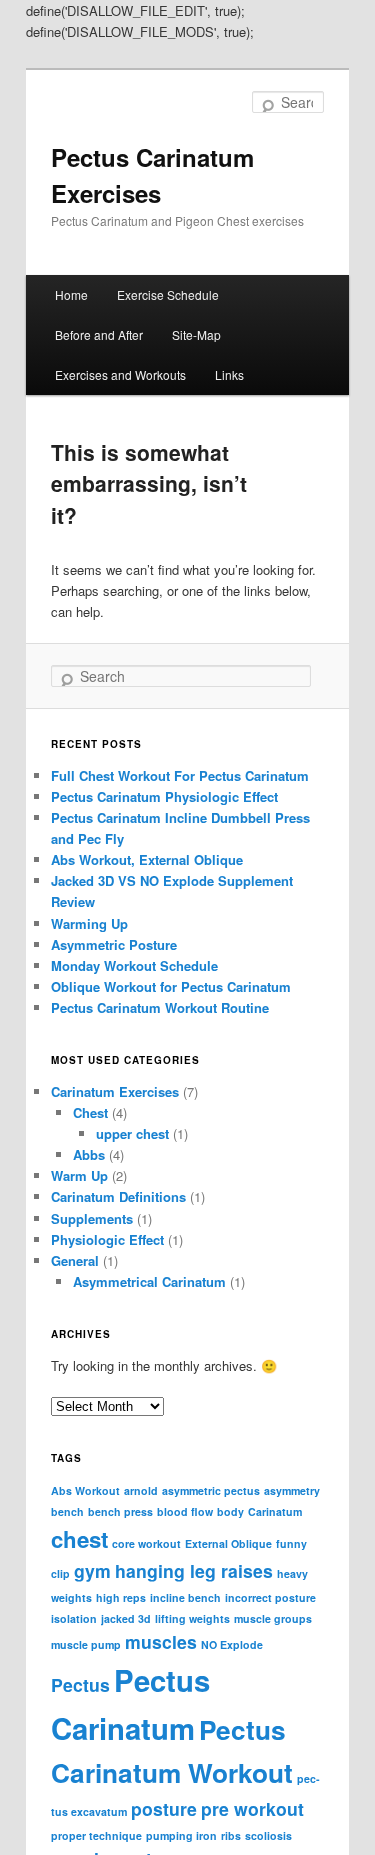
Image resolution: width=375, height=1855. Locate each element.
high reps (121, 1597)
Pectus (80, 1684)
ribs (231, 1835)
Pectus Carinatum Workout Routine (160, 1007)
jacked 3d (126, 1618)
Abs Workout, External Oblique (147, 859)
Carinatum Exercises (115, 1091)
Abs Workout (85, 1490)
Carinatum (275, 1511)
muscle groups (273, 1618)
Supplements (92, 1218)
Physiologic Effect (107, 1239)
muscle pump (86, 1644)
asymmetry (292, 1490)
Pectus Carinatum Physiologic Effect (164, 796)
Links (229, 374)
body (230, 1511)
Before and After (99, 334)
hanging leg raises (194, 1570)
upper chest (132, 1133)
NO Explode (232, 1644)
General (75, 1260)
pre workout (252, 1808)
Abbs (89, 1154)
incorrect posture (270, 1597)
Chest (90, 1112)
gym (92, 1570)
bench (67, 1511)
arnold (141, 1490)
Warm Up (79, 1175)
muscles (161, 1641)
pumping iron (181, 1835)
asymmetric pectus (211, 1490)
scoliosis (268, 1835)
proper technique (96, 1835)
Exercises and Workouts (120, 374)
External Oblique (228, 1543)
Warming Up (89, 923)
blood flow (185, 1511)
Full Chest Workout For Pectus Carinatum (180, 775)
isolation (74, 1618)
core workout (146, 1543)
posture (164, 1808)
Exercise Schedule (168, 294)
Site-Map (196, 334)
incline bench (185, 1597)
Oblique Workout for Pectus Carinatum (171, 986)
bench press (120, 1511)
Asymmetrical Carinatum (149, 1281)
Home (71, 294)
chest (79, 1539)
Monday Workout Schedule (134, 965)
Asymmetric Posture (114, 944)
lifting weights (192, 1618)
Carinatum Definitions (118, 1196)
